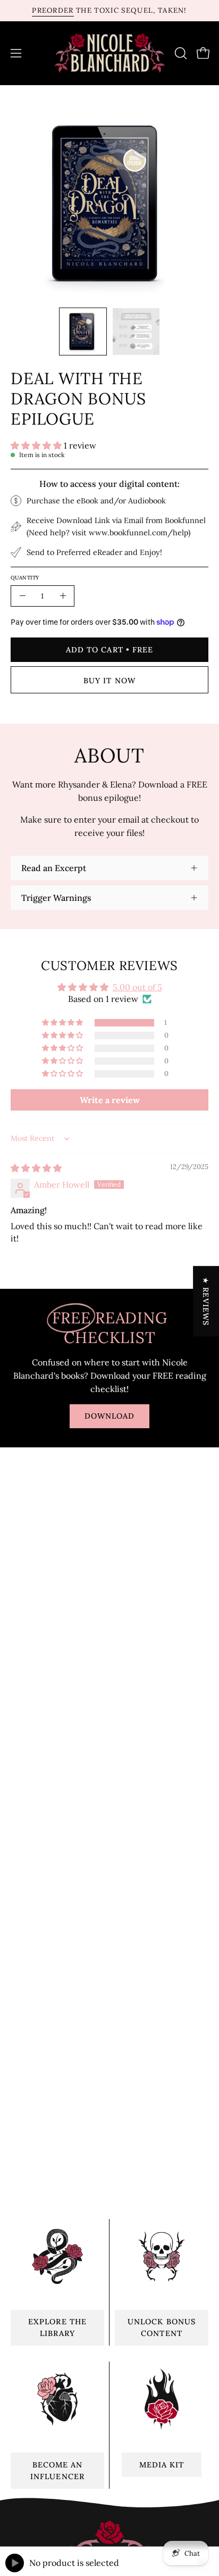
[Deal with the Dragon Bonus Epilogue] (83, 332)
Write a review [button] (110, 1100)
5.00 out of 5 (137, 987)
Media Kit (162, 2465)
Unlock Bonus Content (162, 2327)
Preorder (53, 10)
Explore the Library (57, 2327)
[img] (36, 1168)
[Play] (15, 2563)
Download (110, 1416)
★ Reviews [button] (206, 1301)
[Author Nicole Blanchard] (110, 53)
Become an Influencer (57, 2471)
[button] (180, 53)
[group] (109, 11)
